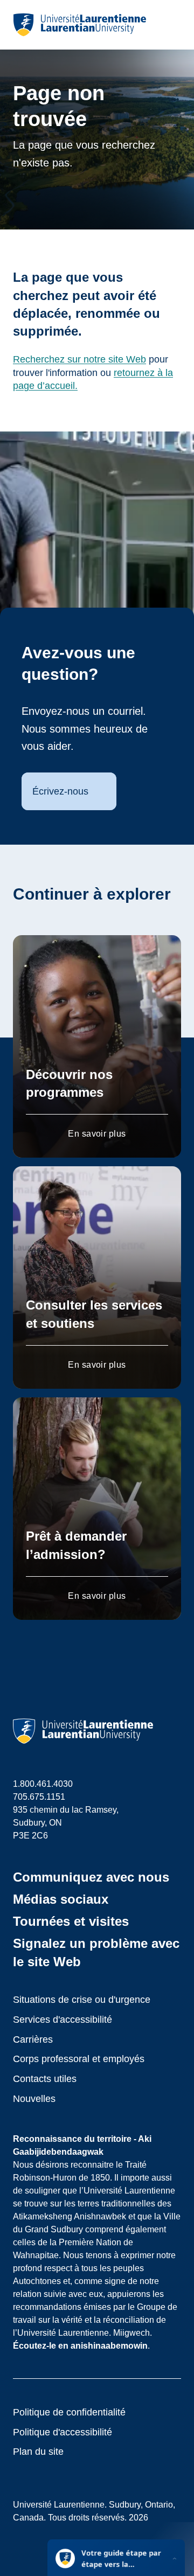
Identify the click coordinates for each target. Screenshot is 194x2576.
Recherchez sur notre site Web (79, 359)
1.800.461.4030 (43, 1784)
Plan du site (38, 2452)
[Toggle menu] (172, 25)
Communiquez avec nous (91, 1877)
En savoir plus (97, 1134)
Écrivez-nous (60, 791)
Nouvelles (34, 2099)
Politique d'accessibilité (63, 2432)
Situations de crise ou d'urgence (82, 2000)
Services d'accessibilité (63, 2020)
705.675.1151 (39, 1797)
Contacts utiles (45, 2079)
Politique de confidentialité (69, 2412)
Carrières (33, 2039)
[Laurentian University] (79, 25)
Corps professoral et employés (79, 2059)
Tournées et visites (71, 1921)
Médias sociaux (61, 1899)
